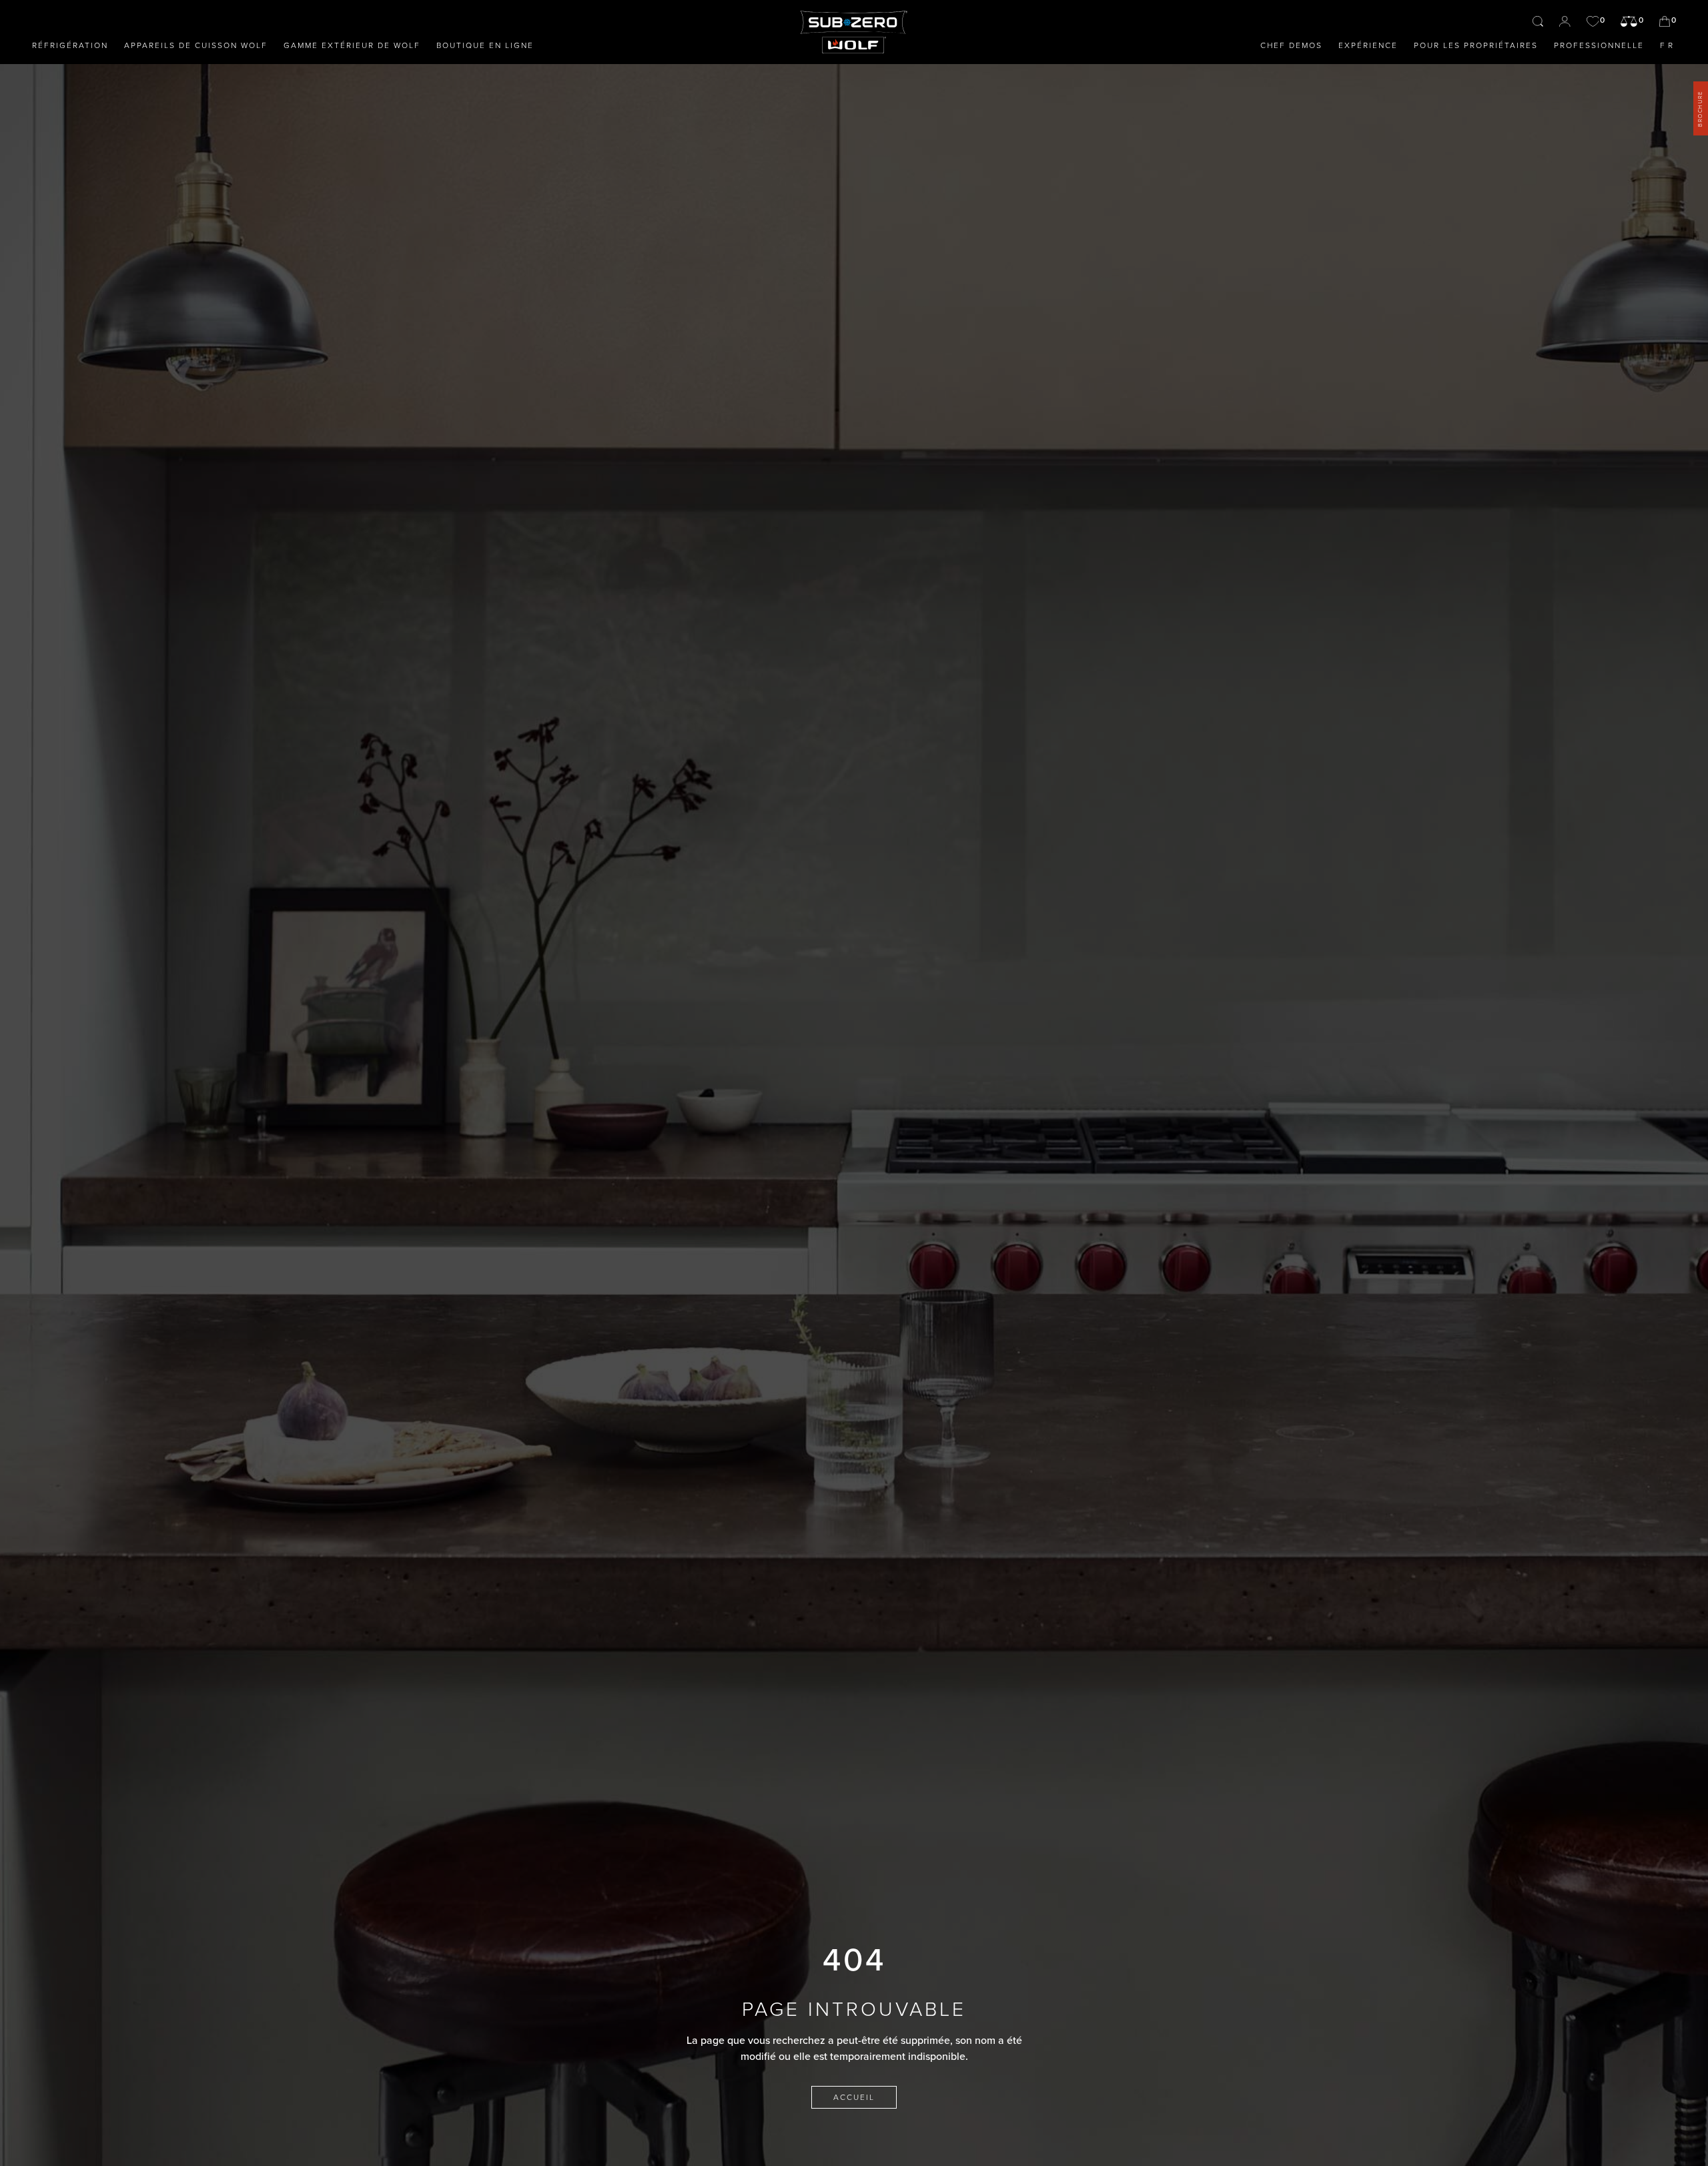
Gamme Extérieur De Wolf (352, 45)
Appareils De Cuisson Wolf (196, 45)
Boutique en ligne (485, 45)
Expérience (1368, 45)
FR (1668, 45)
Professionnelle (1599, 45)
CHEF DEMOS (1291, 45)
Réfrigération (70, 45)
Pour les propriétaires (1476, 45)
